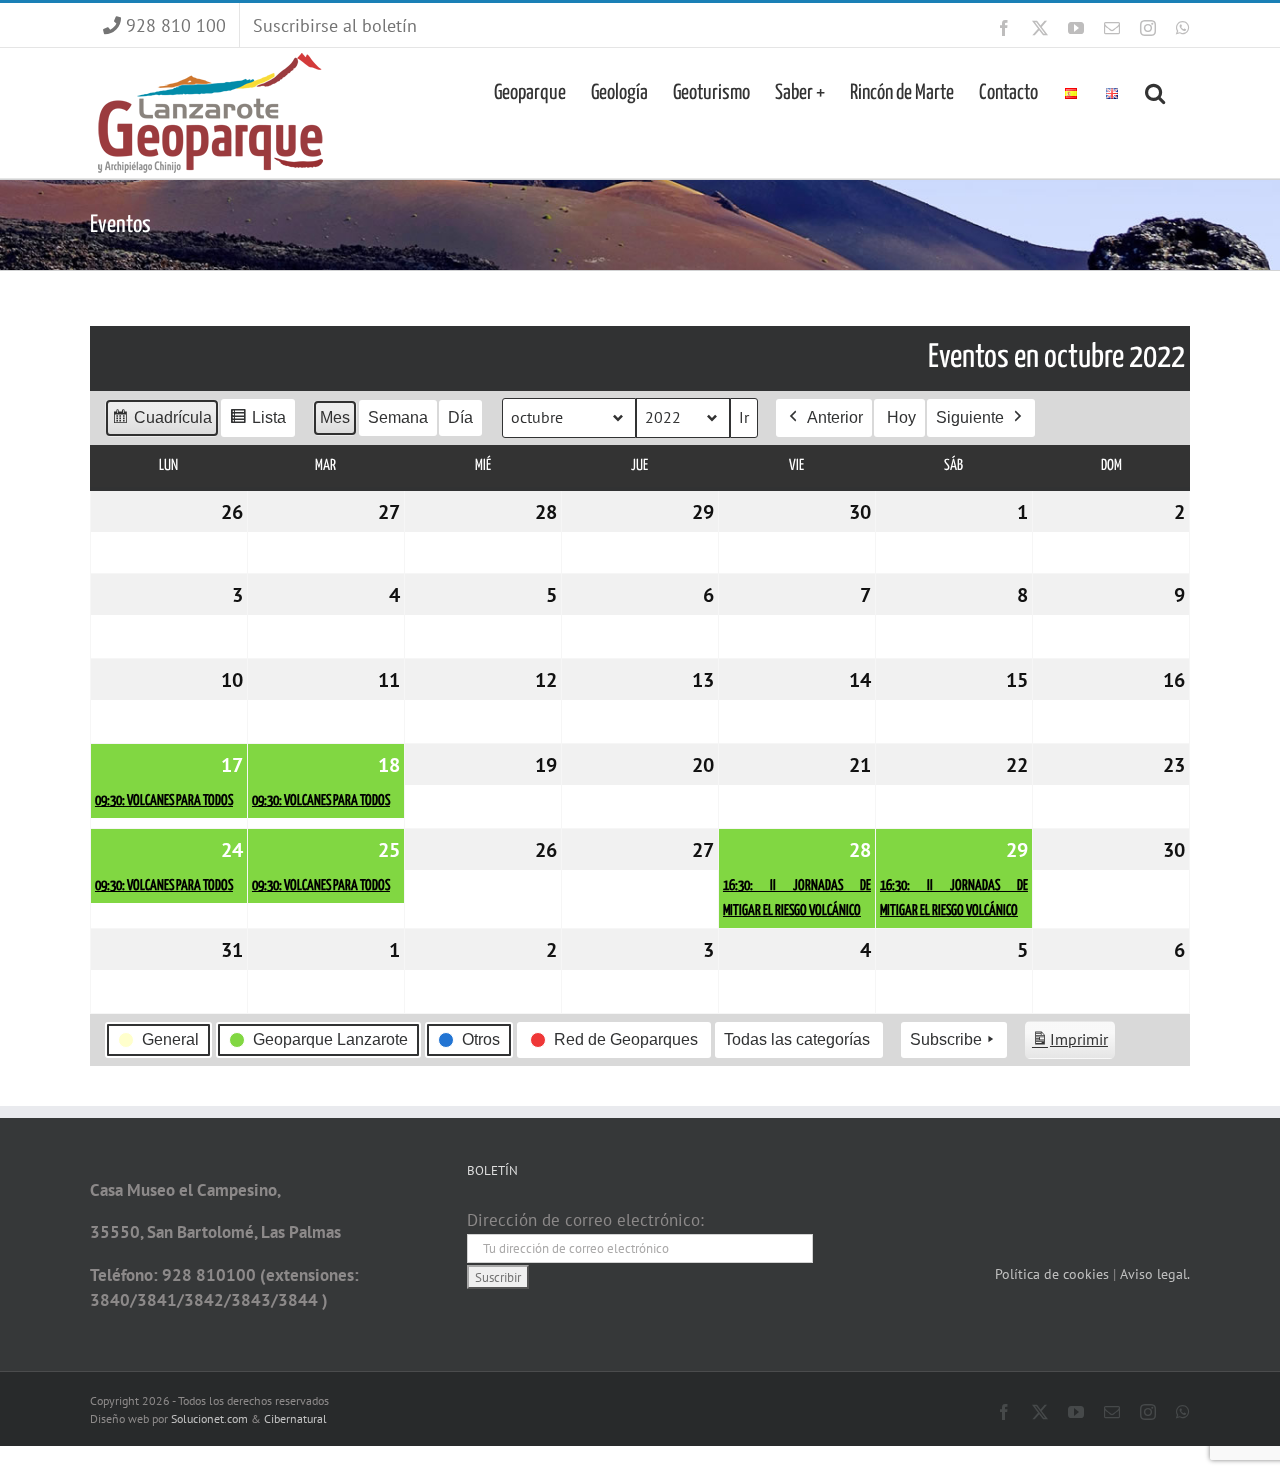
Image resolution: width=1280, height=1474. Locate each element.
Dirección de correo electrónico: (585, 1220)
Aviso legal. (1155, 1274)
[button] (1155, 91)
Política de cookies (1054, 1274)
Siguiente (970, 417)
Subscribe (946, 1039)
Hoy (901, 417)
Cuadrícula (161, 423)
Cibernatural (295, 1418)
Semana (398, 417)
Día (460, 417)
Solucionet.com (209, 1418)
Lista (257, 423)
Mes (335, 417)
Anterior (835, 417)
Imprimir (1069, 1044)
